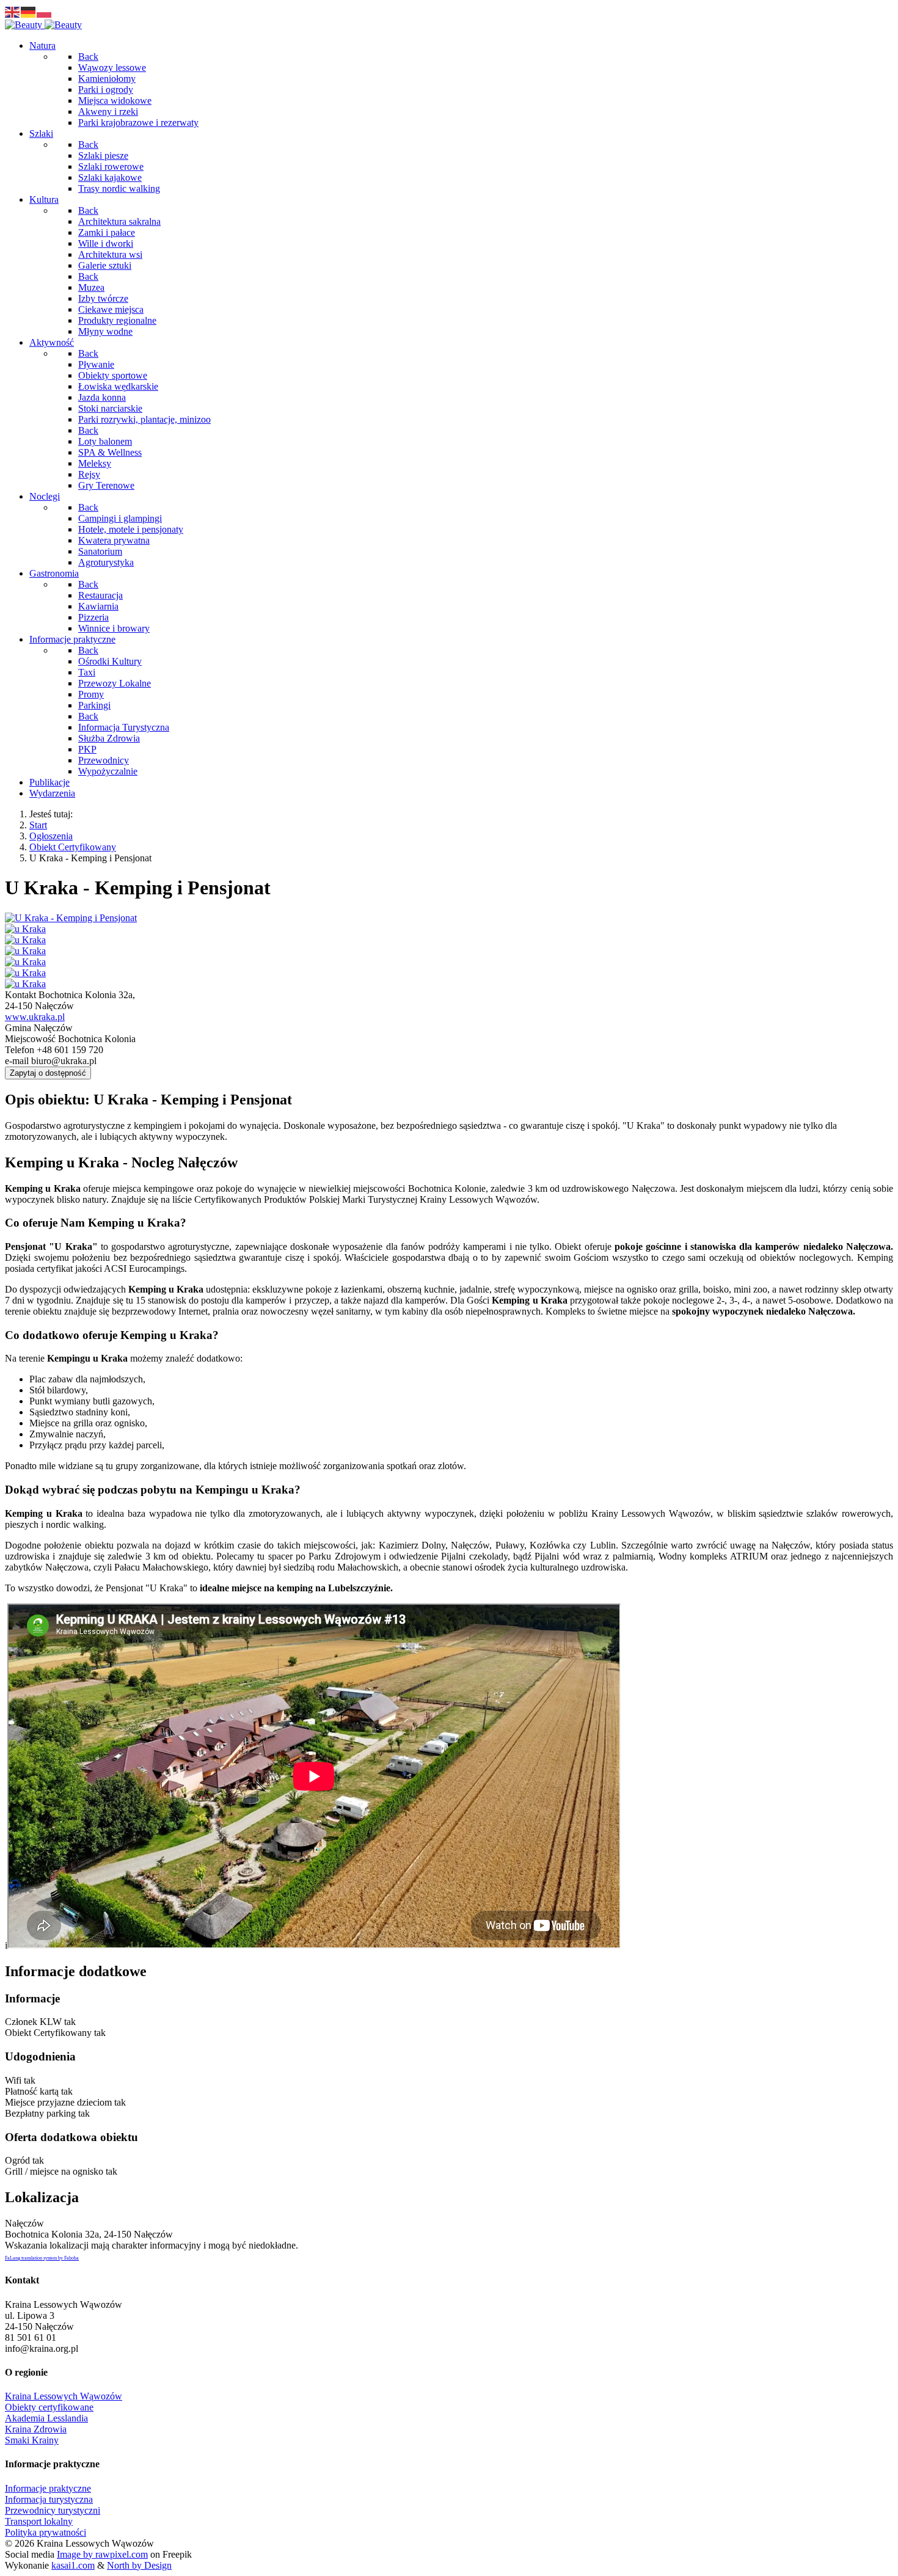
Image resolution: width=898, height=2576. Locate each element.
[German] (29, 11)
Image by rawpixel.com (102, 2554)
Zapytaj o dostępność (48, 1073)
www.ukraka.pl (35, 1017)
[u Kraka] (25, 929)
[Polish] (45, 11)
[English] (13, 11)
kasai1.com (73, 2565)
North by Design (139, 2565)
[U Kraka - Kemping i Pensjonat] (71, 918)
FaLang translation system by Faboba (42, 2258)
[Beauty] (43, 25)
